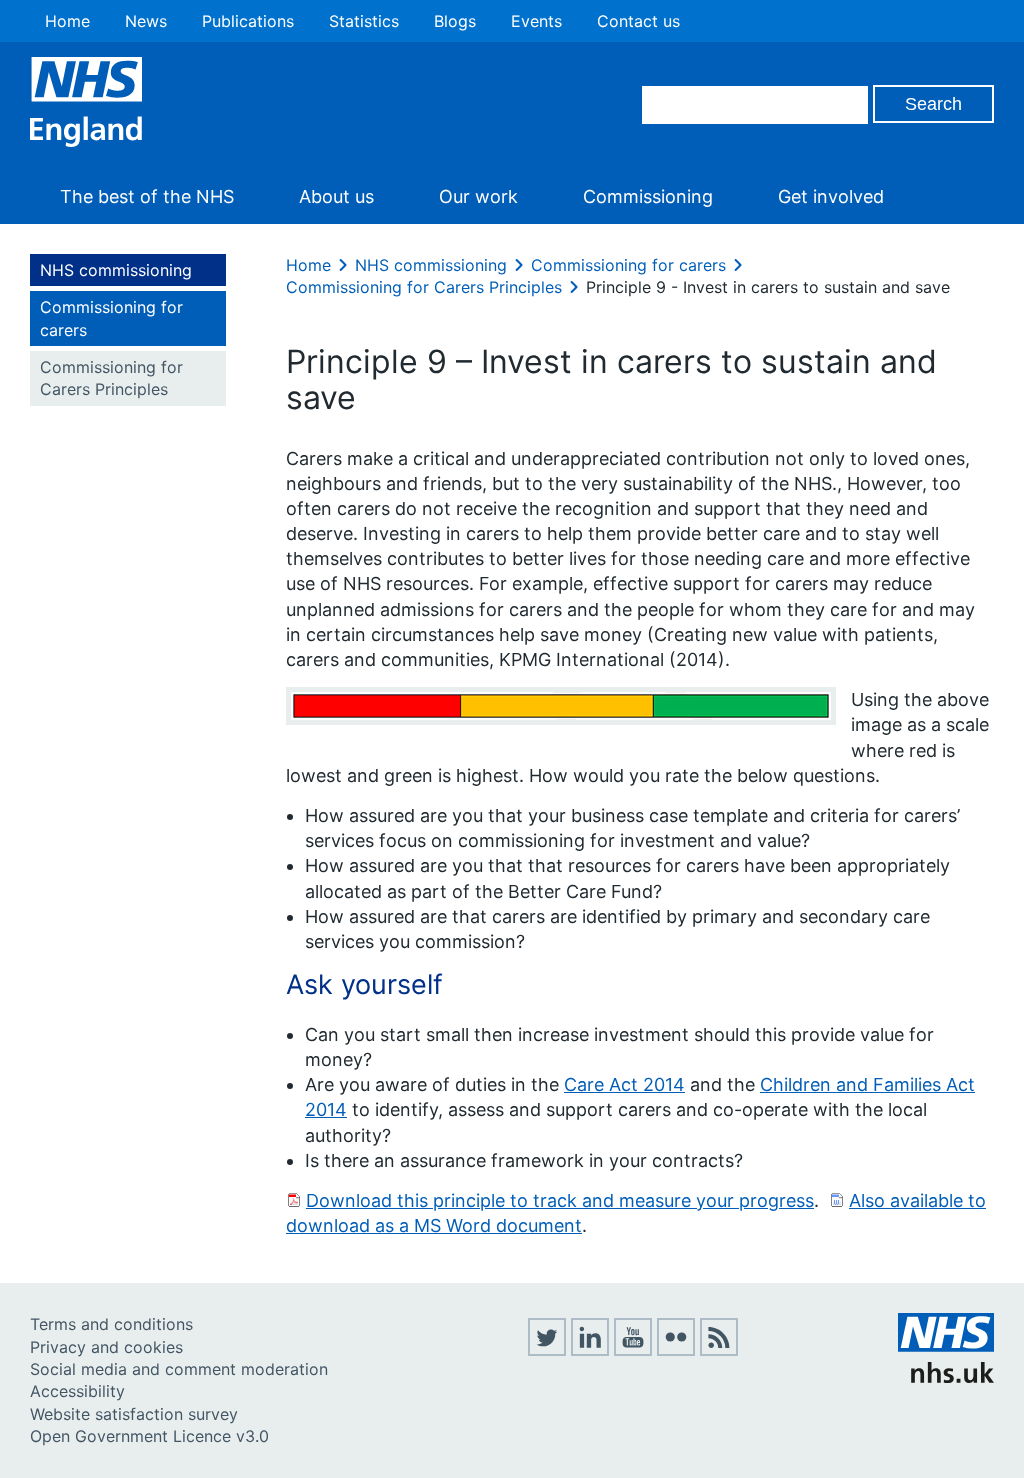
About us (336, 196)
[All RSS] (719, 1350)
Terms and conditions (111, 1324)
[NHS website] (946, 1377)
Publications (248, 21)
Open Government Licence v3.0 (149, 1436)
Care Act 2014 (624, 1084)
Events (536, 21)
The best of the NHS (147, 196)
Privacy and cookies (106, 1347)
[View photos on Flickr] (676, 1350)
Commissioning (648, 196)
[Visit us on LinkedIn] (590, 1350)
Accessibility (77, 1391)
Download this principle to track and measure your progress (560, 1200)
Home (67, 21)
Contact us (638, 21)
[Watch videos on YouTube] (633, 1350)
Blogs (455, 21)
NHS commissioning (116, 270)
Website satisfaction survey (134, 1414)
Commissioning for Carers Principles (111, 378)
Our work (478, 196)
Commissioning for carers (111, 318)
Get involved (831, 196)
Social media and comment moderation (179, 1369)
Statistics (364, 21)
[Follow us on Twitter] (547, 1350)
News (146, 21)
